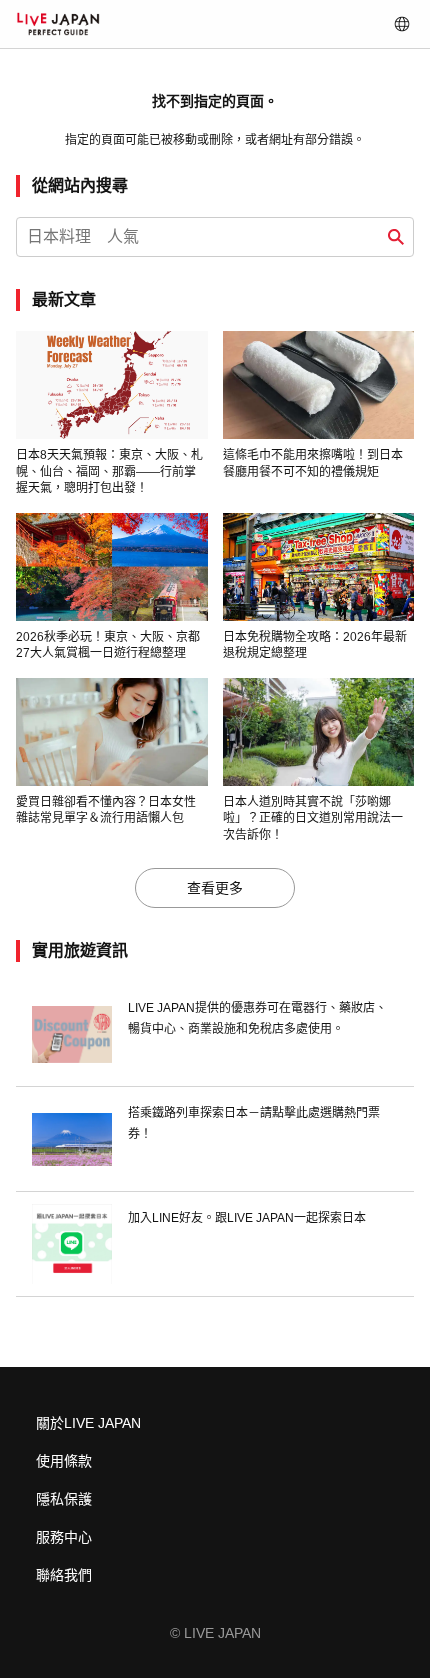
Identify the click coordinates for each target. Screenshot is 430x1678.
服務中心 (64, 1537)
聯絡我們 (64, 1575)
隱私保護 (64, 1499)
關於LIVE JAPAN (88, 1423)
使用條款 (64, 1461)
